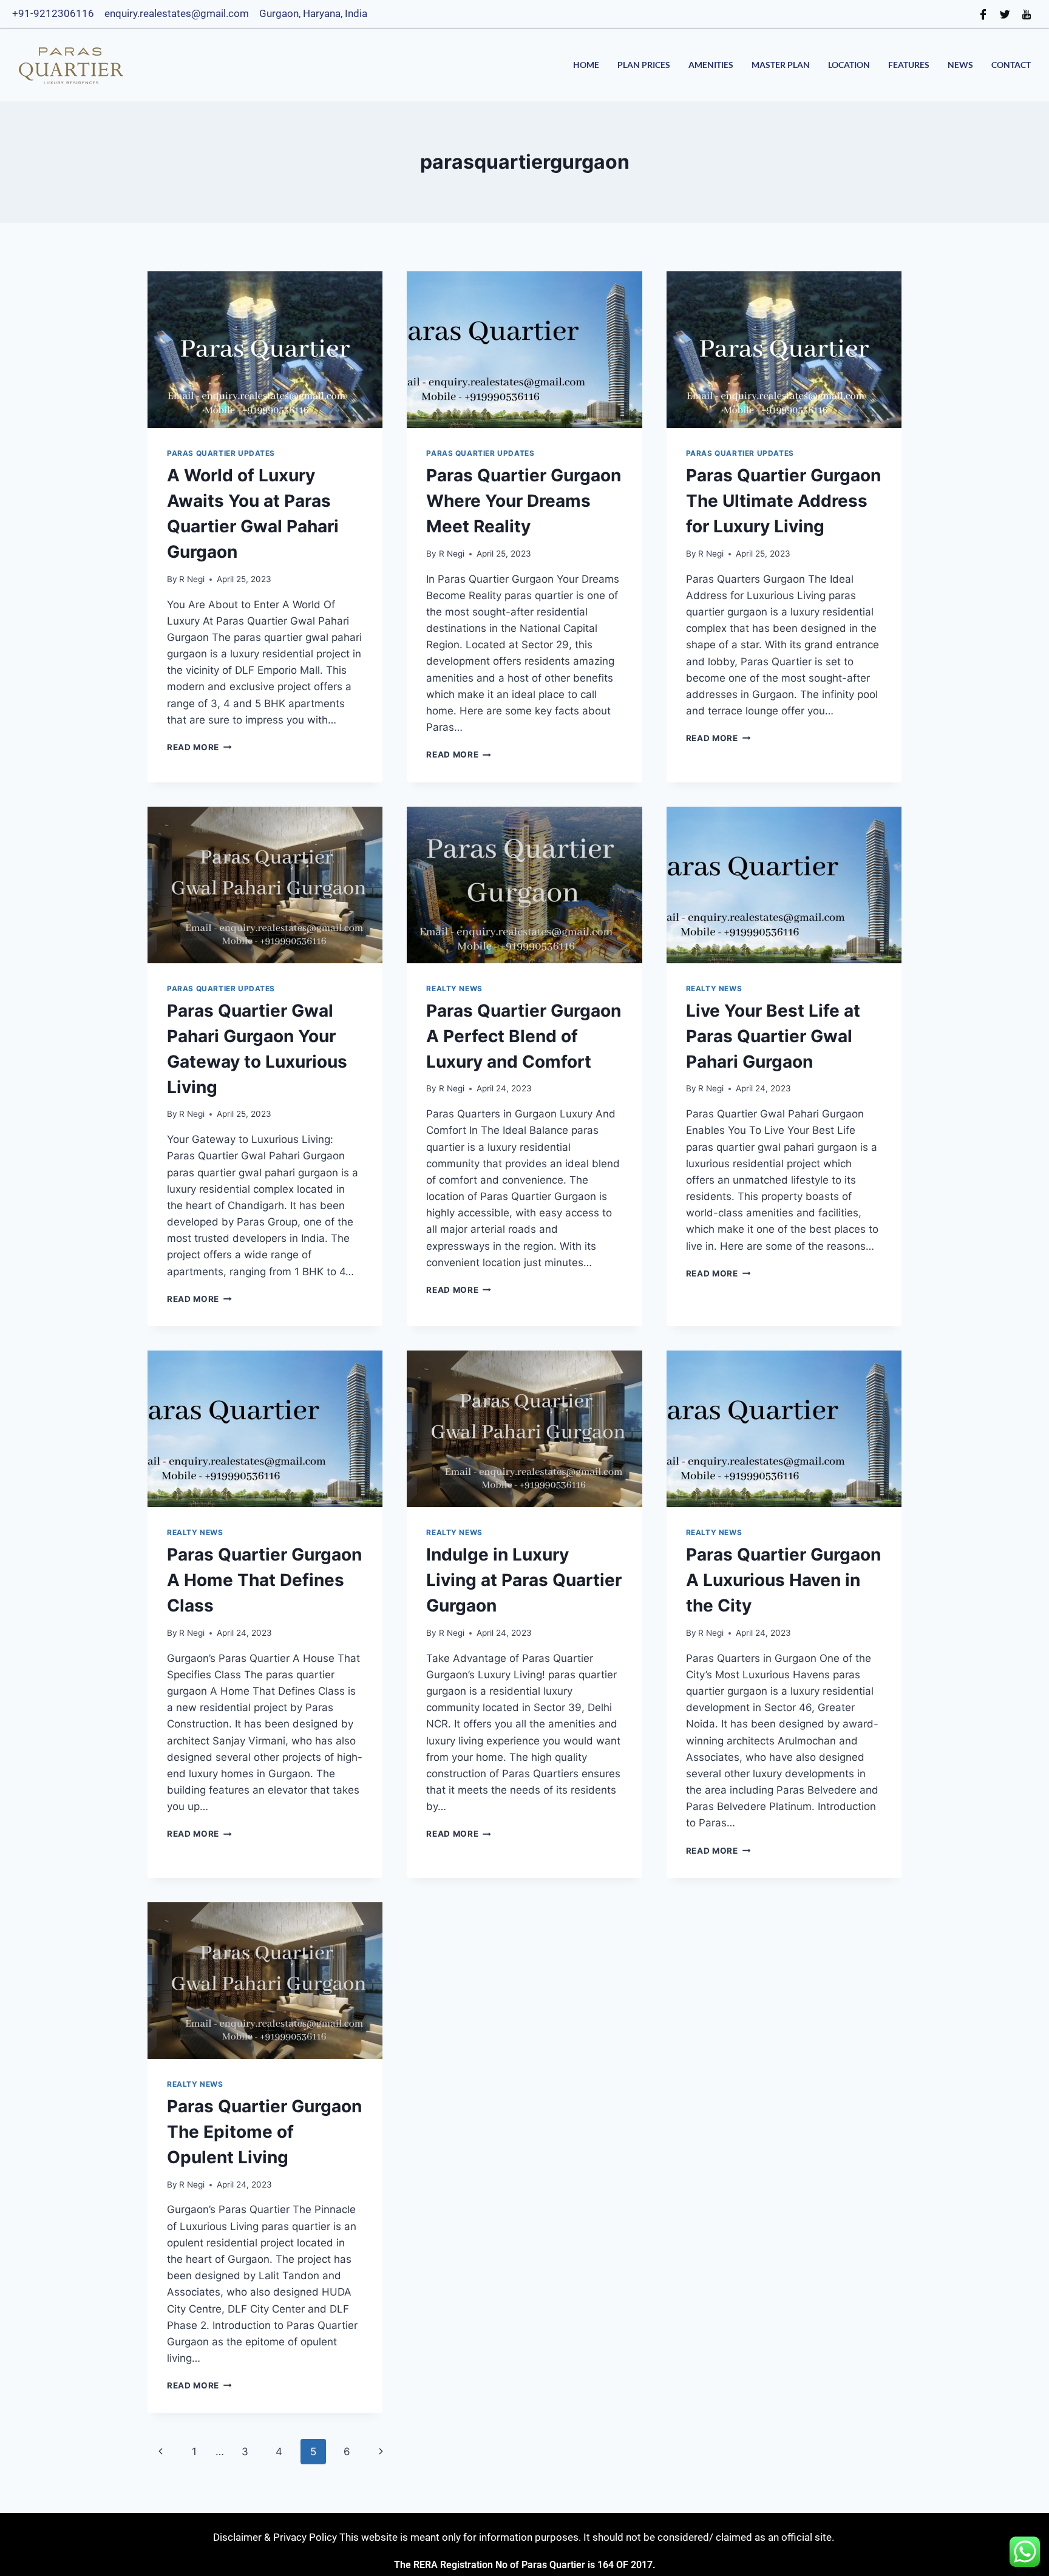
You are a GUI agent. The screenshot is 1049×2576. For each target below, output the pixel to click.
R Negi (192, 579)
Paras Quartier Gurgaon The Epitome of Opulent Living (264, 2132)
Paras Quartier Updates (221, 453)
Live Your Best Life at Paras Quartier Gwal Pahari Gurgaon (773, 1036)
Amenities (711, 65)
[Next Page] (382, 2452)
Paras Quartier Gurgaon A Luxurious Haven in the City (783, 1580)
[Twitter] (1005, 14)
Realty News (454, 988)
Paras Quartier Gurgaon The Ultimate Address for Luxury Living (783, 501)
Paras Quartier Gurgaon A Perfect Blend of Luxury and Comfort (524, 1036)
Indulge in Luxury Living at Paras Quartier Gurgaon (524, 1580)
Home (586, 65)
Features (909, 65)
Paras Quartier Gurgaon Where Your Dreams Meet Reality (524, 501)
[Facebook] (983, 14)
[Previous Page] (161, 2452)
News (960, 65)
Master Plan (781, 65)
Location (849, 65)
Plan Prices (644, 65)
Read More (199, 747)
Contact (1011, 65)
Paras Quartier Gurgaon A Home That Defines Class (264, 1580)
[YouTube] (1027, 14)
